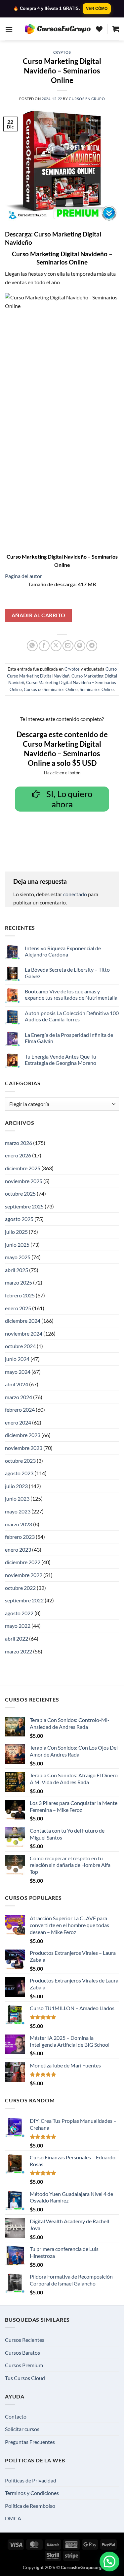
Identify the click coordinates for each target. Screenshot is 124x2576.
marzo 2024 (19, 1397)
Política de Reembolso (30, 2506)
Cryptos (62, 52)
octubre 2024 (20, 1346)
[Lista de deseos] (99, 29)
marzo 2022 (19, 1651)
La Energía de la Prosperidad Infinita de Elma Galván (69, 1038)
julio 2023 (16, 1486)
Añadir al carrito (39, 615)
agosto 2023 (19, 1473)
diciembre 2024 (23, 1321)
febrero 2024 (20, 1410)
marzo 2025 (19, 1282)
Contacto (16, 2416)
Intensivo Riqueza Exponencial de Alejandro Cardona (63, 951)
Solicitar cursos (22, 2429)
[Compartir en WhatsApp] (32, 646)
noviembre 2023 (24, 1448)
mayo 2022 (18, 1626)
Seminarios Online (97, 689)
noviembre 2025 (24, 1181)
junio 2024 (17, 1359)
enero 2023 (18, 1550)
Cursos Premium (24, 2365)
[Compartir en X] (56, 646)
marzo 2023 (19, 1524)
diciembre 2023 (23, 1435)
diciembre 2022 (23, 1562)
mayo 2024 (18, 1372)
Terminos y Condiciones (32, 2493)
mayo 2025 (18, 1257)
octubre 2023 (20, 1461)
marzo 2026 (19, 1143)
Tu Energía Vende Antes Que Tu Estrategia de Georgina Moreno (61, 1060)
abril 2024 (17, 1384)
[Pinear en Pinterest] (80, 646)
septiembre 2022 (24, 1600)
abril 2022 (17, 1638)
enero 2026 (18, 1155)
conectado (75, 894)
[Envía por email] (68, 646)
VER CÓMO (97, 9)
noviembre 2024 (24, 1333)
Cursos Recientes (25, 2340)
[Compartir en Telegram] (92, 646)
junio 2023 (17, 1498)
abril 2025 (17, 1270)
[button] (9, 29)
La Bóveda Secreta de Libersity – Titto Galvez (67, 973)
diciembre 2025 (23, 1168)
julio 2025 (16, 1232)
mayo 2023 (18, 1511)
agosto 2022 (19, 1613)
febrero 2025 (20, 1295)
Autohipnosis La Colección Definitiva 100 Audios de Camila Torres (72, 1016)
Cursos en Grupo (87, 99)
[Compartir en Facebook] (44, 646)
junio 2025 (17, 1245)
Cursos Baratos (22, 2353)
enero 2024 (18, 1422)
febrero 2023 (20, 1537)
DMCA (13, 2518)
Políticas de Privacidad (31, 2480)
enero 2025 (18, 1308)
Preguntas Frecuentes (30, 2442)
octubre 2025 (20, 1193)
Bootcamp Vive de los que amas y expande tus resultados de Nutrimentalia (71, 994)
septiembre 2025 (24, 1206)
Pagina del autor (23, 576)
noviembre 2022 (24, 1575)
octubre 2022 (20, 1588)
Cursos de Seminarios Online (51, 689)
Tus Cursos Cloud (25, 2378)
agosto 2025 (19, 1219)
